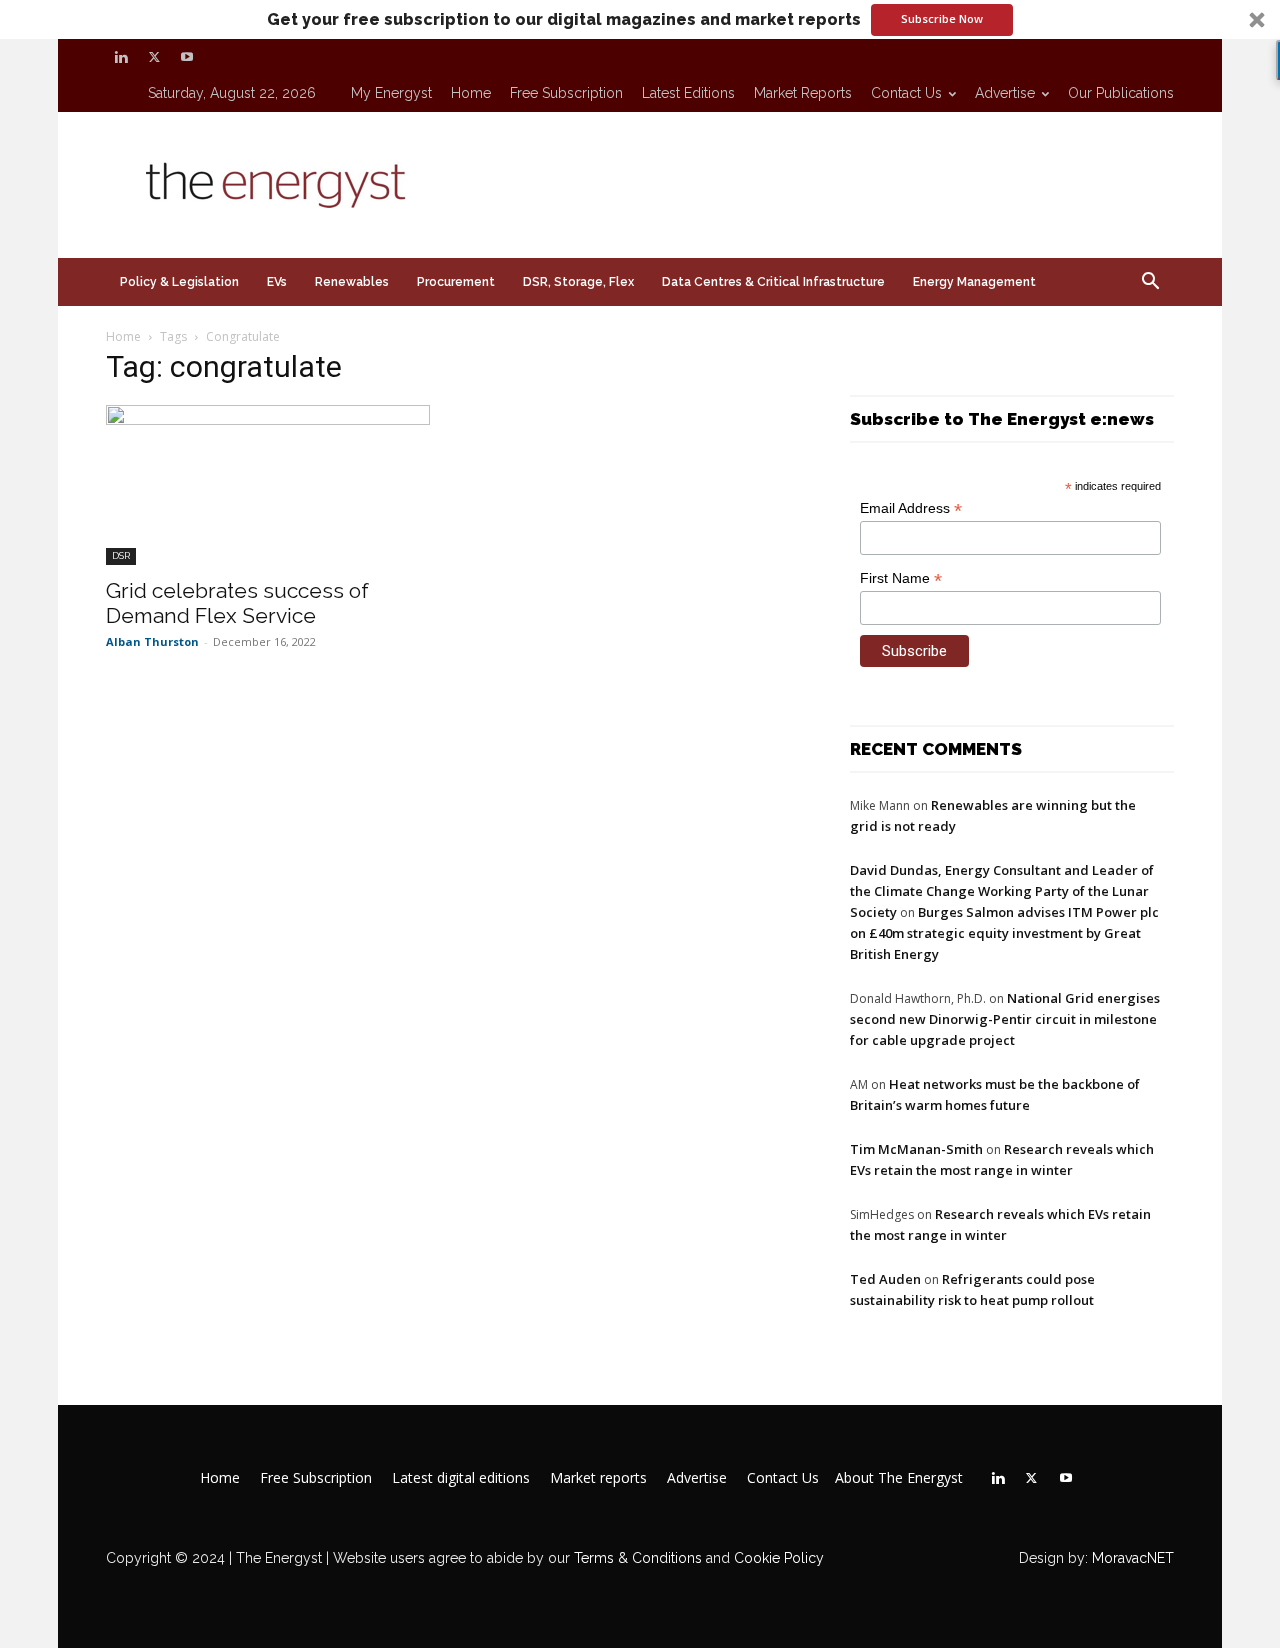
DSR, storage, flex (578, 282)
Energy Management (974, 282)
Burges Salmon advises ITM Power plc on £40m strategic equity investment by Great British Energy (1004, 933)
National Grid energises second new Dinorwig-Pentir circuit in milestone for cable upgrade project (1005, 1019)
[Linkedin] (121, 57)
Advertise (1005, 93)
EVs (277, 282)
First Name (901, 578)
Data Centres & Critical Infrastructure (773, 282)
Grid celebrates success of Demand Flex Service (237, 603)
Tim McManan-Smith (916, 1149)
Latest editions (688, 93)
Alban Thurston (152, 641)
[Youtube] (187, 57)
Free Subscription (566, 93)
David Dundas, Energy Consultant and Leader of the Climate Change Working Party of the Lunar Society (1002, 891)
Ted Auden (885, 1279)
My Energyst (391, 93)
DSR (121, 555)
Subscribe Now (942, 18)
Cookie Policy (779, 1558)
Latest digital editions (461, 1478)
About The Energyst (899, 1478)
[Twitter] (154, 57)
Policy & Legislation (179, 282)
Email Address (911, 508)
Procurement (456, 282)
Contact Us (906, 93)
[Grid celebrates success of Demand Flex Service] (268, 485)
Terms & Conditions (636, 1558)
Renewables (352, 282)
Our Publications (1121, 93)
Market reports (803, 93)
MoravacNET (1133, 1558)
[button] (640, 19)
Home (471, 93)
